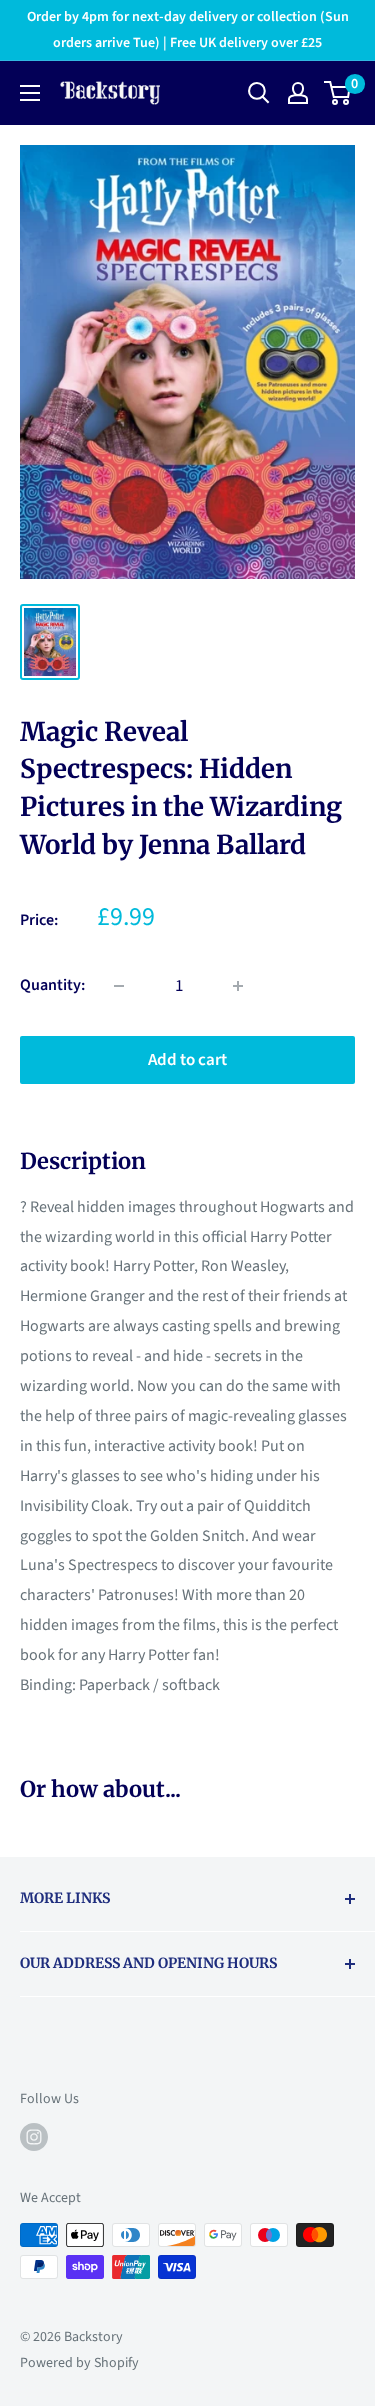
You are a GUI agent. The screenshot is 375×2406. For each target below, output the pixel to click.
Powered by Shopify (79, 2363)
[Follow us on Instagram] (34, 2137)
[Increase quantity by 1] (238, 986)
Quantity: (52, 985)
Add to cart (187, 1060)
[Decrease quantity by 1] (119, 986)
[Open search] (259, 93)
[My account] (298, 93)
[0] (338, 93)
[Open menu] (30, 93)
